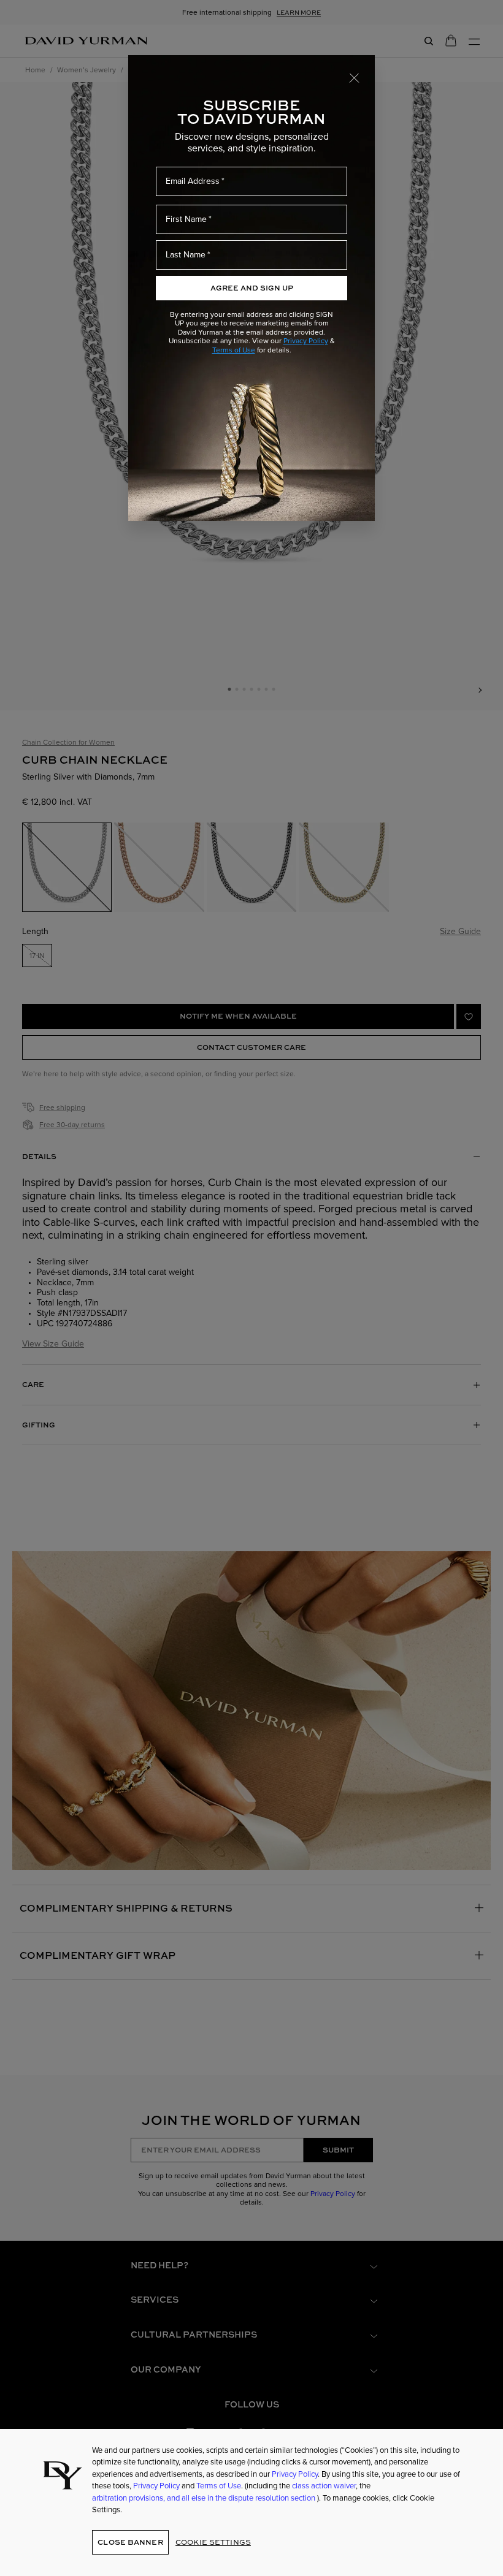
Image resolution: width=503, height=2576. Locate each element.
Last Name (186, 255)
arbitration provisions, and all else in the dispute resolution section (205, 2498)
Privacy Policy (306, 341)
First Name (186, 219)
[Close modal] (355, 77)
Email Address (193, 181)
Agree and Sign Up (252, 288)
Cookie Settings (213, 2542)
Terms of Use (234, 350)
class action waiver (324, 2486)
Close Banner (130, 2542)
